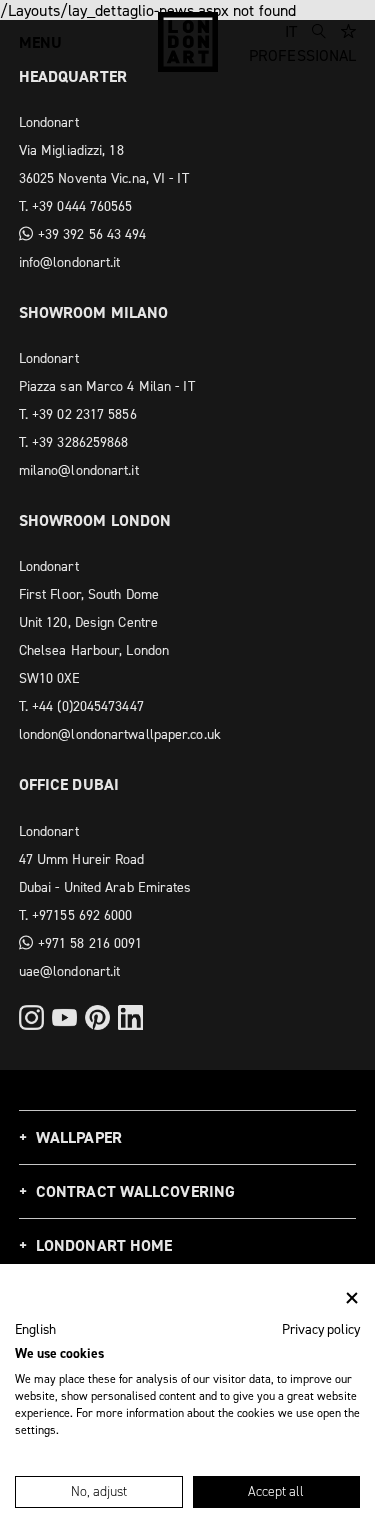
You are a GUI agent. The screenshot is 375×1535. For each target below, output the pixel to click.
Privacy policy (321, 1329)
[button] (35, 1330)
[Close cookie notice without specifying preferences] (352, 1298)
